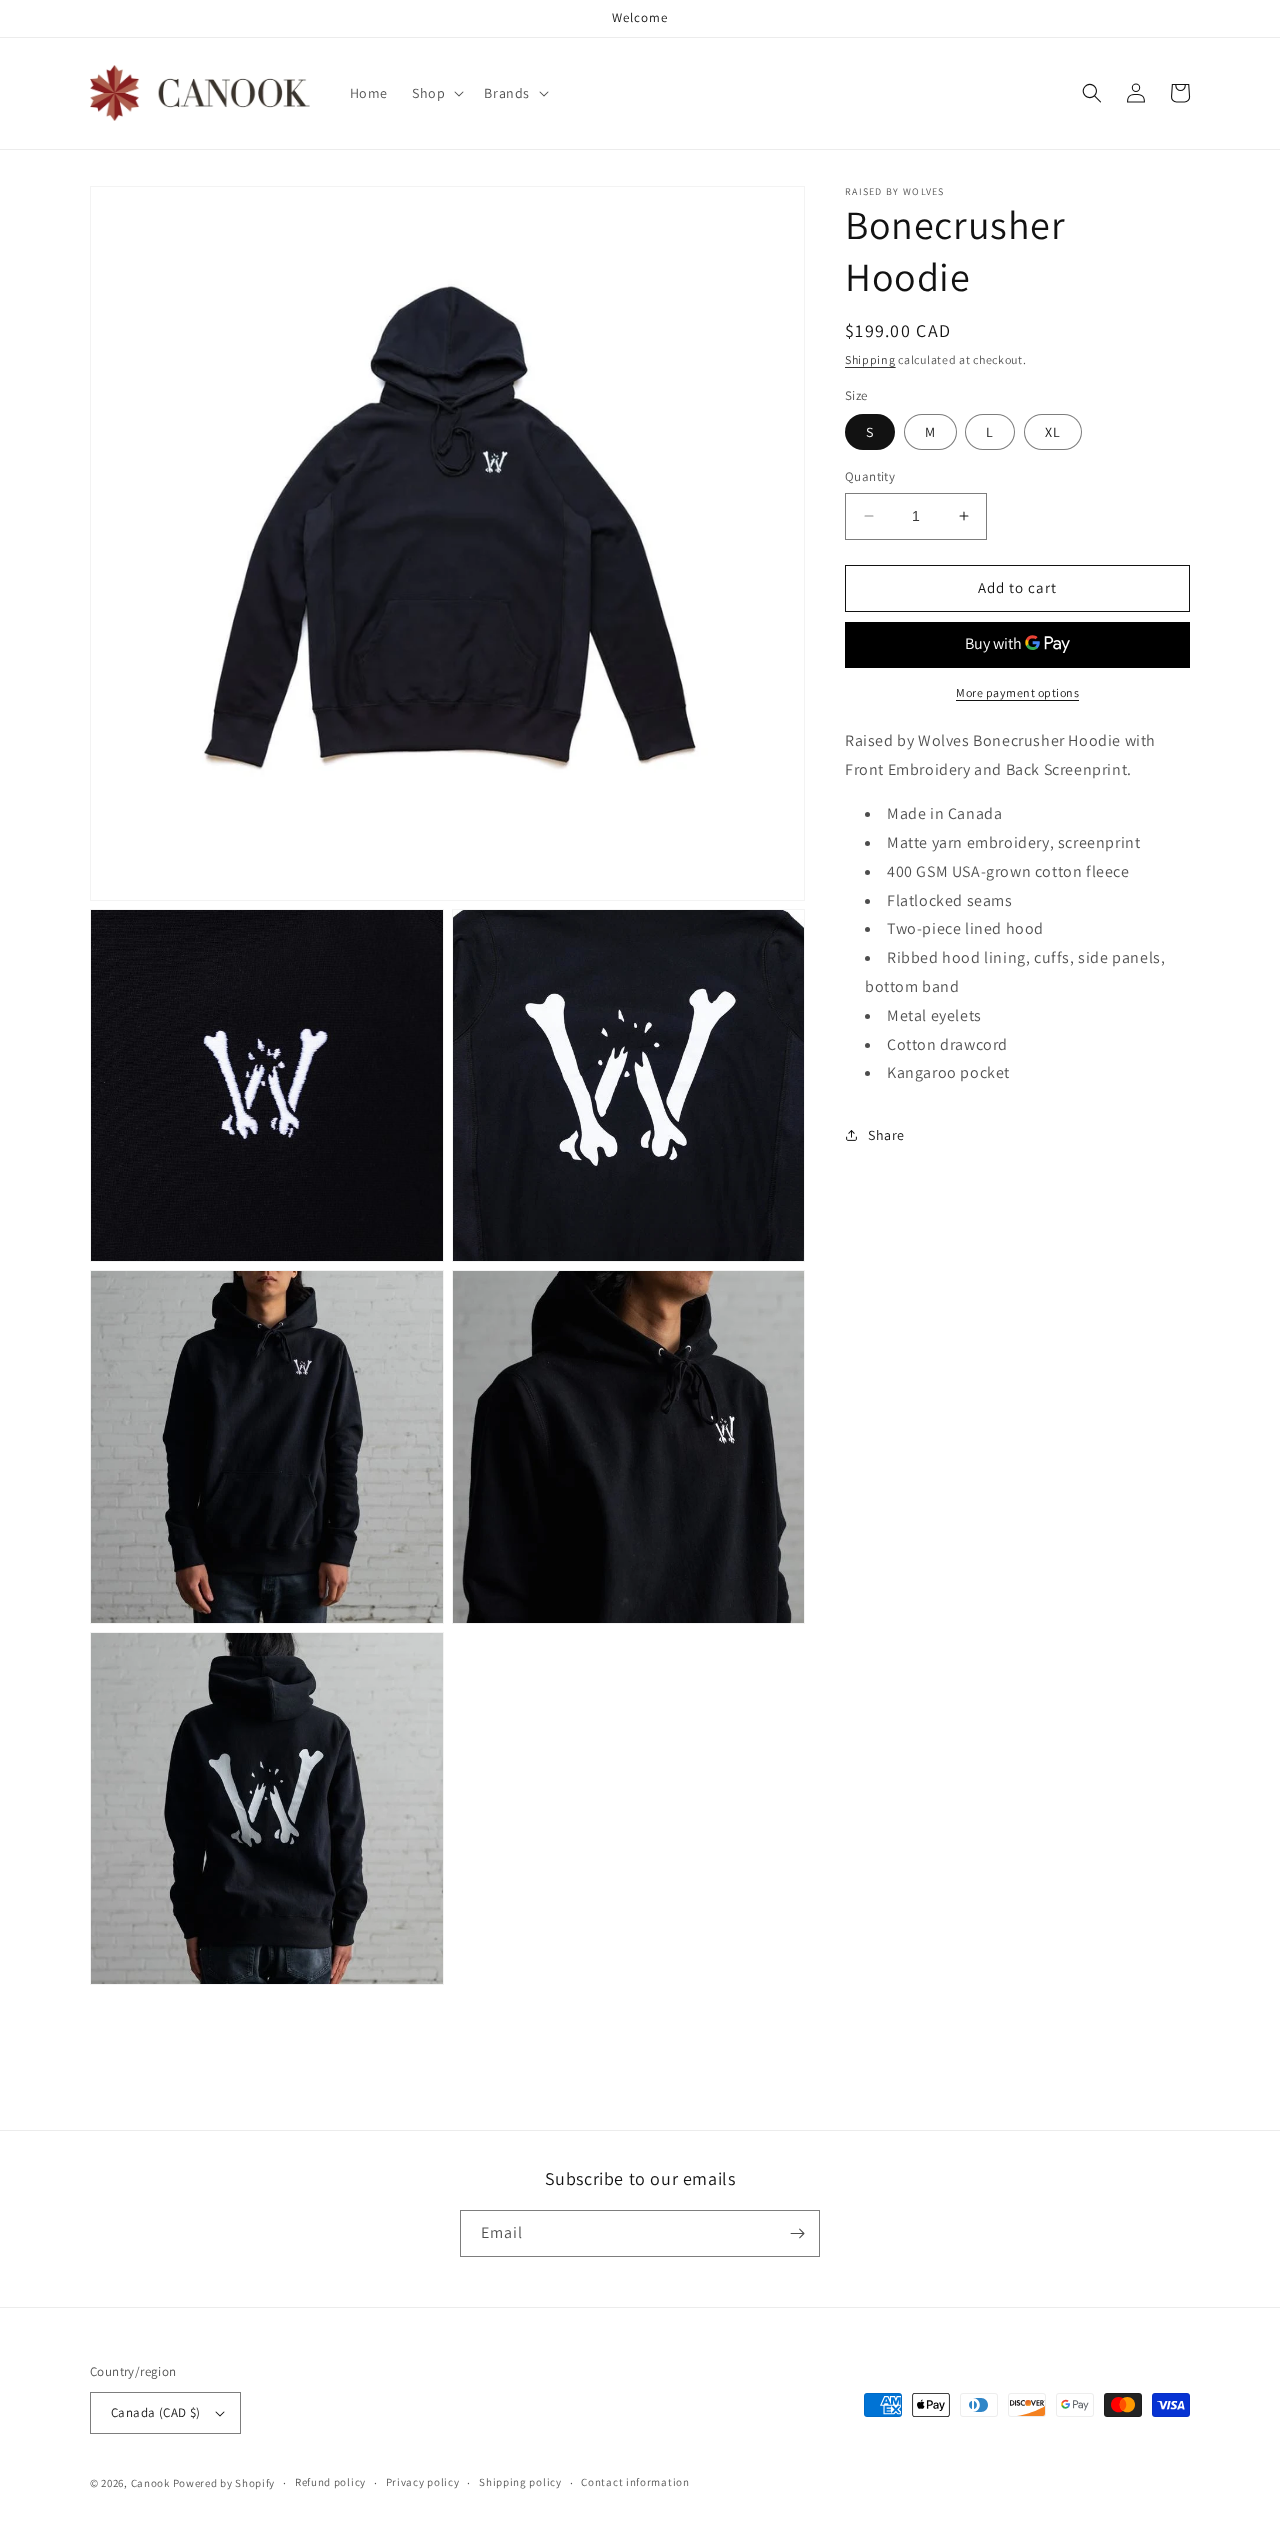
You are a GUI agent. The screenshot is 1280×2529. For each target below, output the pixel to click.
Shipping (870, 359)
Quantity (870, 476)
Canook (150, 2483)
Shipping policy (520, 2482)
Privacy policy (423, 2482)
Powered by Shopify (224, 2483)
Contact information (635, 2482)
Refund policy (330, 2482)
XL (1053, 432)
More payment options (1017, 691)
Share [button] (886, 1134)
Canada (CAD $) (156, 2412)
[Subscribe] (797, 2233)
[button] (436, 93)
